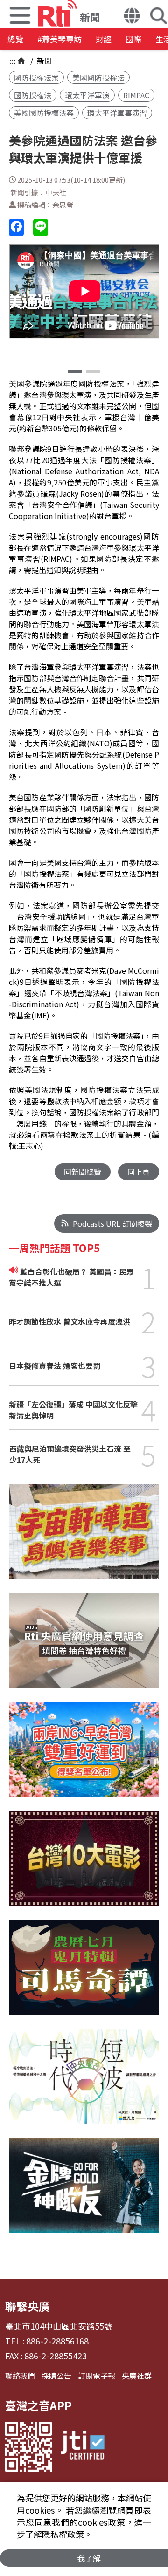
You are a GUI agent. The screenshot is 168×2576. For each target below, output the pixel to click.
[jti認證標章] (83, 2447)
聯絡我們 (20, 2376)
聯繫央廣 (28, 2306)
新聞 (43, 61)
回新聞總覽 (83, 1172)
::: (13, 61)
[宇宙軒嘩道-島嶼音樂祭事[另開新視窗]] (84, 1539)
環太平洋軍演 (87, 95)
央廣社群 (137, 2376)
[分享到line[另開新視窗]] (41, 228)
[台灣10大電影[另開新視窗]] (84, 1865)
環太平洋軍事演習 (117, 113)
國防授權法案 (36, 77)
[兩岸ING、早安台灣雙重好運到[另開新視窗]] (84, 1756)
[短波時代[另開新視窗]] (84, 2084)
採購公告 (56, 2376)
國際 (133, 39)
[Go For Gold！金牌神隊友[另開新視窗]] (84, 2193)
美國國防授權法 (98, 77)
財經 (104, 39)
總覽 (15, 39)
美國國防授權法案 (44, 113)
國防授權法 (33, 95)
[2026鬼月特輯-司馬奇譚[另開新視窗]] (84, 1975)
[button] (132, 17)
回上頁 (139, 1172)
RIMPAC (136, 95)
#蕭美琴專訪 (59, 39)
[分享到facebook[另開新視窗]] (16, 228)
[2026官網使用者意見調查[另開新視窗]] (84, 1648)
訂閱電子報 (97, 2376)
